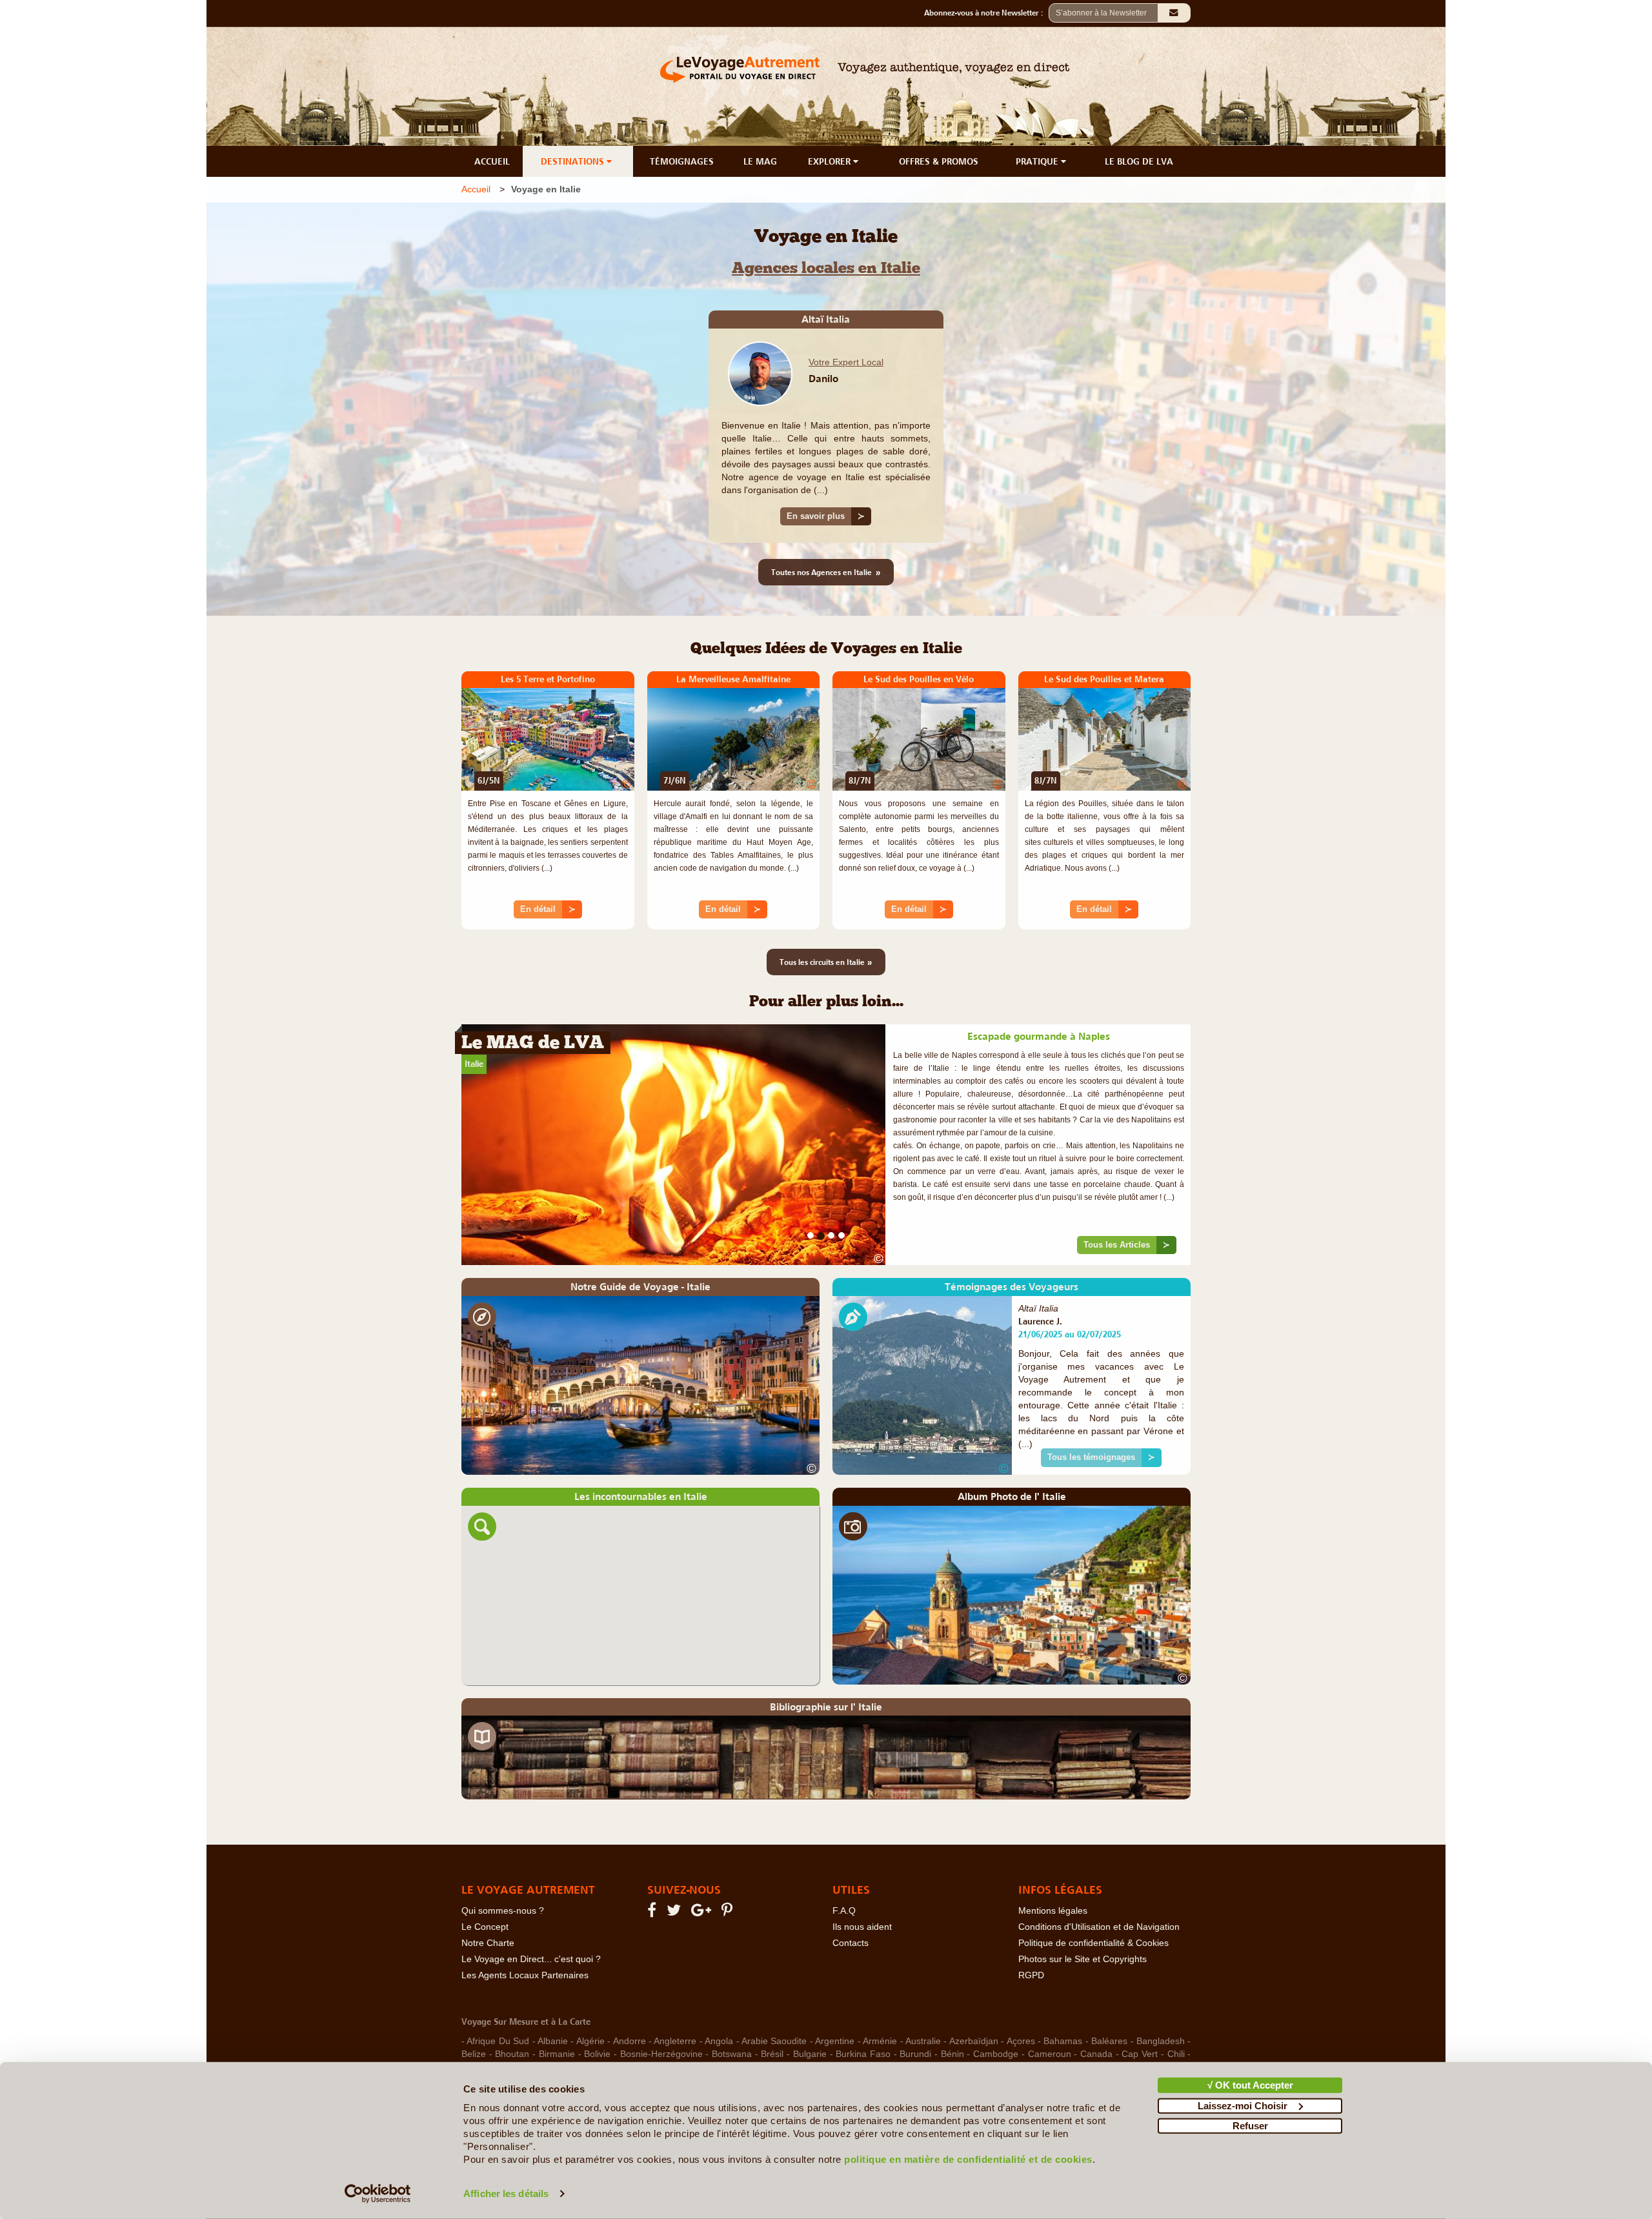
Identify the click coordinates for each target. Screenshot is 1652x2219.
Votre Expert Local (846, 362)
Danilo (823, 378)
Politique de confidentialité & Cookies (1093, 1901)
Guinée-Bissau (1113, 2038)
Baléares (1109, 1999)
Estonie (626, 2038)
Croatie (741, 2025)
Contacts (851, 1901)
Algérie (590, 1999)
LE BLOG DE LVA (1139, 161)
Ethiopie (717, 2038)
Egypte (1136, 2025)
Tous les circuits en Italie (826, 962)
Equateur (539, 2038)
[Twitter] (676, 1871)
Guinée (1060, 2038)
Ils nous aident (862, 1885)
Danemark (1011, 2025)
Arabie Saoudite (774, 1999)
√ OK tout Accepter (1250, 2085)
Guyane (1169, 2038)
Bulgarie (810, 2012)
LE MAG (760, 161)
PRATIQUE (1038, 161)
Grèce (911, 2038)
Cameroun (1050, 2012)
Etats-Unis (671, 2038)
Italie (474, 1064)
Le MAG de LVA (533, 1044)
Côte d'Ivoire (953, 2025)
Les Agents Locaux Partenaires (525, 1933)
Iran (962, 2051)
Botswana (732, 2012)
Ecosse (1096, 2025)
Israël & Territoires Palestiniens (1120, 2051)
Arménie (880, 1999)
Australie (923, 1999)
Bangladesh (1161, 1999)
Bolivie (597, 2012)
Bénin (952, 2012)
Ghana (875, 2038)
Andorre (630, 1999)
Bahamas (1063, 1999)
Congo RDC (569, 2025)
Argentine (835, 1999)
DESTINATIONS (574, 161)
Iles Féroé (848, 2051)
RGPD (1031, 1933)
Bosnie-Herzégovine (661, 2012)
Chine (473, 2025)
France (802, 2038)
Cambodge (996, 2012)
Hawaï (516, 2051)
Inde (887, 2051)
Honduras (559, 2051)
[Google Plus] (703, 1871)
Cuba (810, 2025)
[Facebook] (654, 1871)
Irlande (994, 2051)
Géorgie (478, 2051)
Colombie (514, 2025)
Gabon (839, 2038)
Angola (719, 1999)
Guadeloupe (957, 2038)
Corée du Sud (632, 2025)
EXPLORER (831, 161)
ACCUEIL (492, 161)
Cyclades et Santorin (873, 2025)
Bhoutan (512, 2012)
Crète (778, 2025)
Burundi (915, 2012)
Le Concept (485, 1885)
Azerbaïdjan (974, 1999)
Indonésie (925, 2051)
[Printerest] (729, 1871)
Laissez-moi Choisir (1243, 2105)
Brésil (772, 2012)
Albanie (553, 1999)
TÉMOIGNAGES (682, 161)
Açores (1021, 1999)
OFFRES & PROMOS (939, 161)
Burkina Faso (863, 2012)
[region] (640, 1553)
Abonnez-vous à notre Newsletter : (986, 13)
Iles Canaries (791, 2051)
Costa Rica (694, 2025)
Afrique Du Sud (498, 1999)
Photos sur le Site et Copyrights (1083, 1917)
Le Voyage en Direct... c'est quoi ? (531, 1917)
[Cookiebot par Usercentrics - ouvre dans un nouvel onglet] (378, 2194)
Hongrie (604, 2051)
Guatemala (1014, 2038)
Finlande (761, 2038)
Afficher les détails (506, 2194)
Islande (1032, 2051)
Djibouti (1057, 2025)
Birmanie (557, 2012)
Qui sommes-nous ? (503, 1869)
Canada (1096, 2012)
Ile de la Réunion (719, 2051)
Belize (474, 2012)
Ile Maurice (652, 2051)
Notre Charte (488, 1901)
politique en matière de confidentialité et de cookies (968, 2159)
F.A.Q (844, 1869)
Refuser (1250, 2126)
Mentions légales (1053, 1869)
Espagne (585, 2038)
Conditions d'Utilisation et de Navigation (1099, 1885)
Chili (1176, 2012)
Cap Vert (1140, 2012)
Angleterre (675, 1999)
